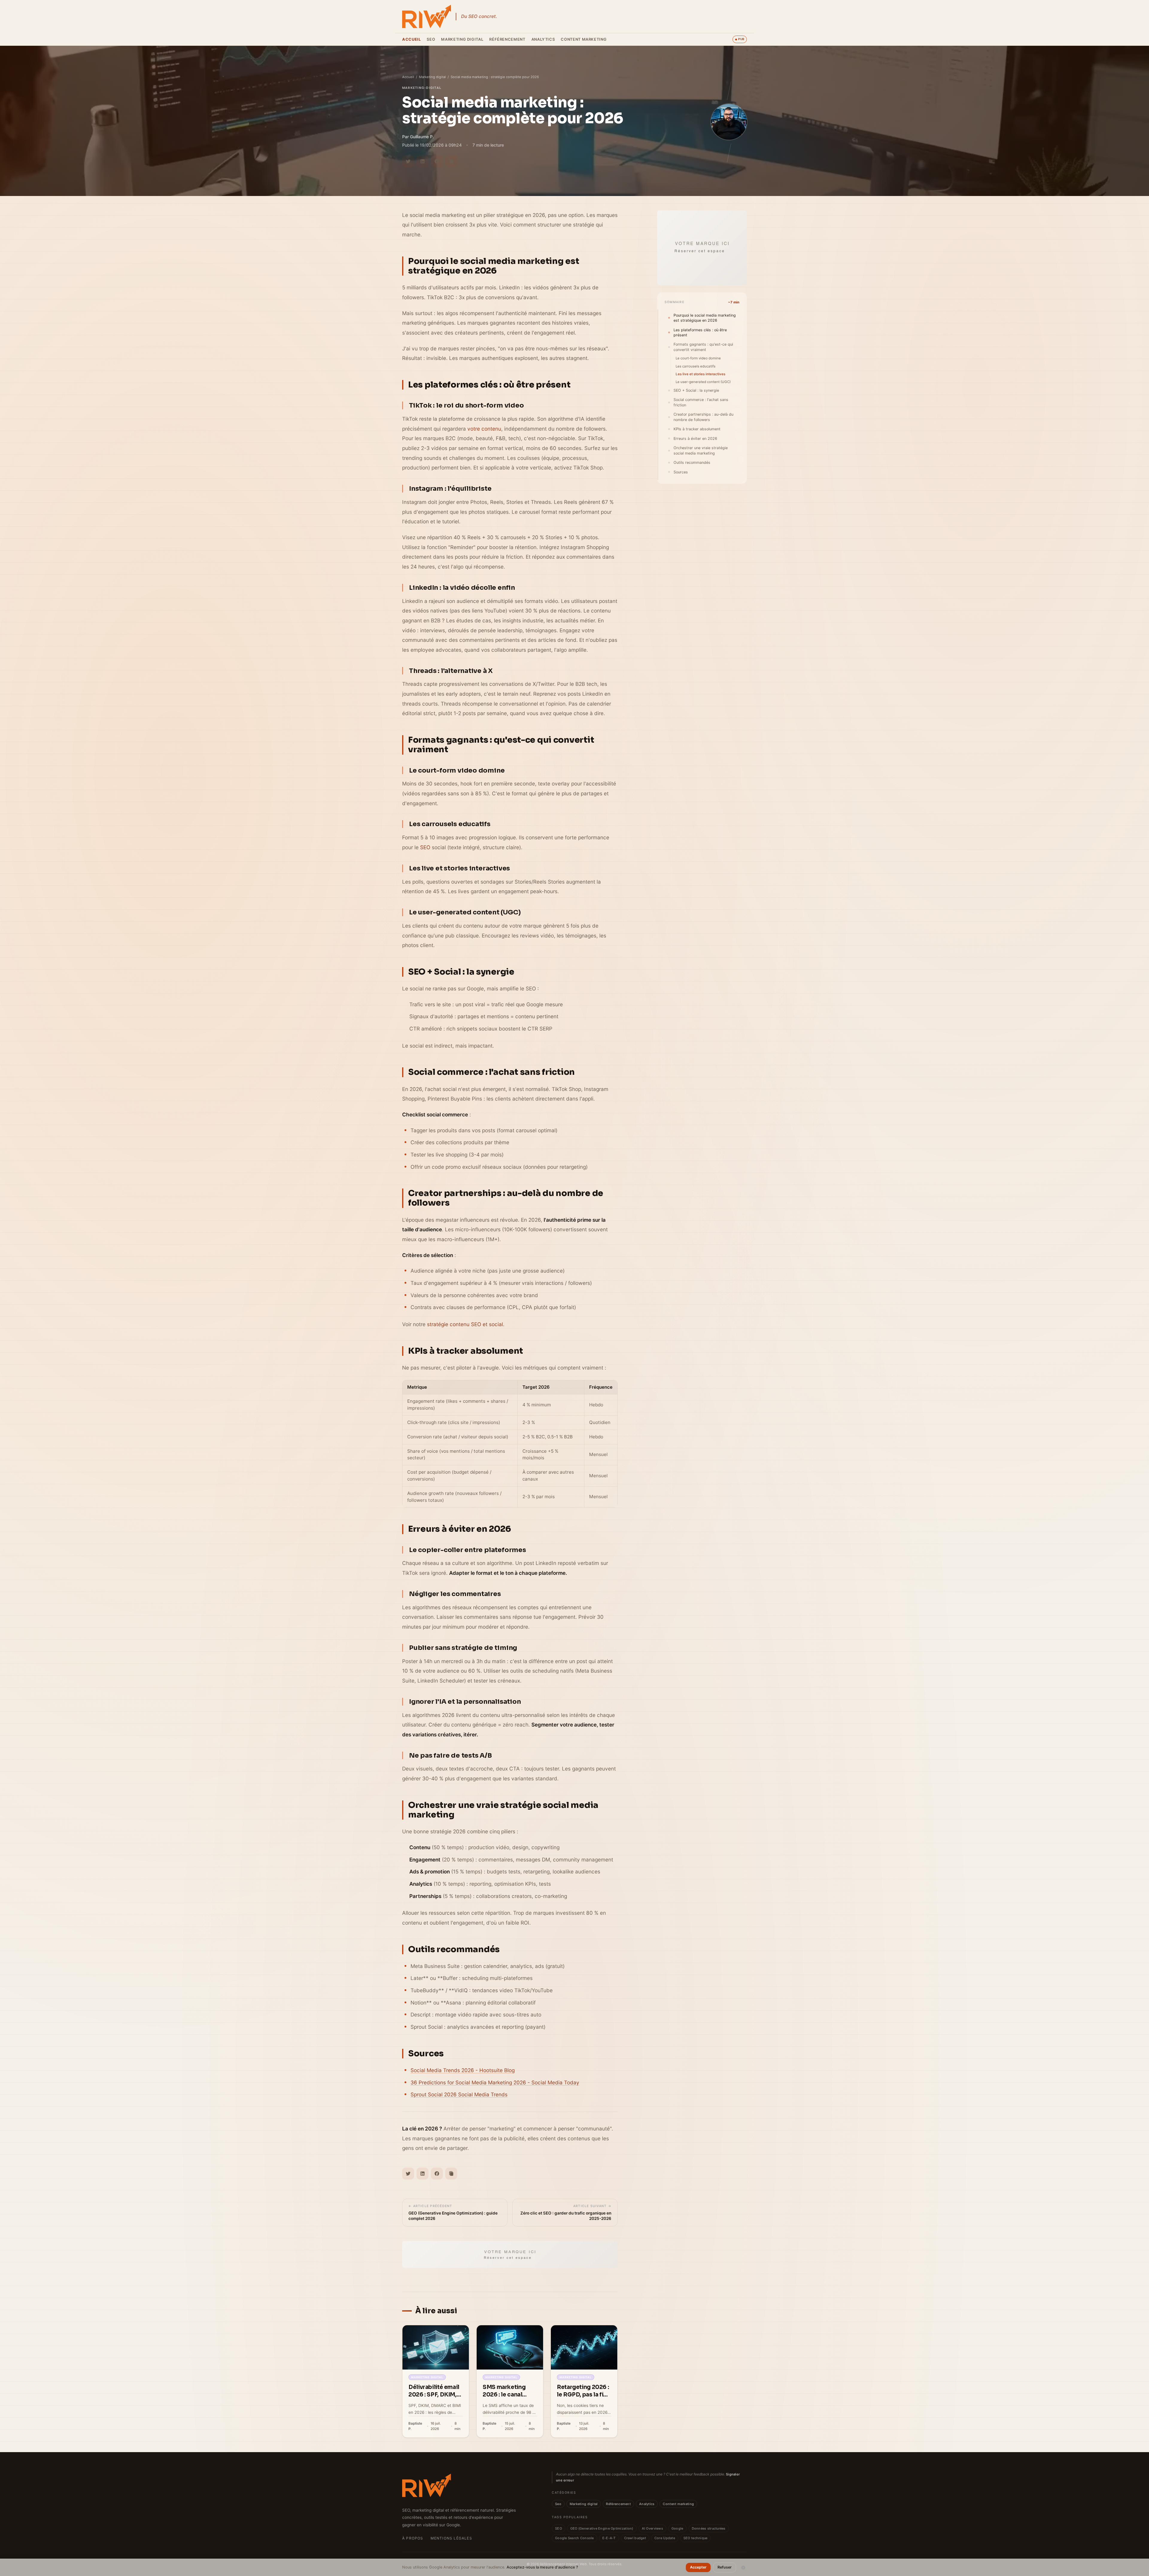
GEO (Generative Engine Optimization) (602, 2528)
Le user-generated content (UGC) (703, 382)
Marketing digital (462, 39)
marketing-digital (422, 88)
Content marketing (584, 39)
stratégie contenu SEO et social (465, 1324)
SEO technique (696, 2538)
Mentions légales (451, 2538)
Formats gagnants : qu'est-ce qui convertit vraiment (703, 347)
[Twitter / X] (408, 161)
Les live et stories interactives (700, 374)
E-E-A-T (609, 2538)
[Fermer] (743, 2568)
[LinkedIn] (422, 161)
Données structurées (709, 2528)
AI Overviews (652, 2528)
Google (677, 2528)
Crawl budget (635, 2538)
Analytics (543, 39)
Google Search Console (574, 2538)
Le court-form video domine (698, 358)
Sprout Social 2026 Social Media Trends (459, 2094)
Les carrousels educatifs (696, 366)
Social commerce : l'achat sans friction (701, 402)
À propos (413, 2538)
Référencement (507, 39)
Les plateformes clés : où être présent (700, 332)
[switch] (740, 39)
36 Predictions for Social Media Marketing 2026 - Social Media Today (495, 2082)
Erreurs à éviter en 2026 (695, 439)
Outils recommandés (692, 462)
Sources (681, 472)
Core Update (665, 2538)
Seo (431, 39)
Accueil (411, 39)
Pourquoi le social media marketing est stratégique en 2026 (705, 318)
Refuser (725, 2567)
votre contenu (484, 429)
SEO (425, 847)
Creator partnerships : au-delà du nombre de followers (703, 417)
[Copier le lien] (451, 161)
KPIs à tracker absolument (697, 429)
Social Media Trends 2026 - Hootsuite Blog (463, 2070)
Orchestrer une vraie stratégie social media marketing (701, 450)
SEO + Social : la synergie (696, 390)
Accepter (698, 2567)
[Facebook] (437, 161)
